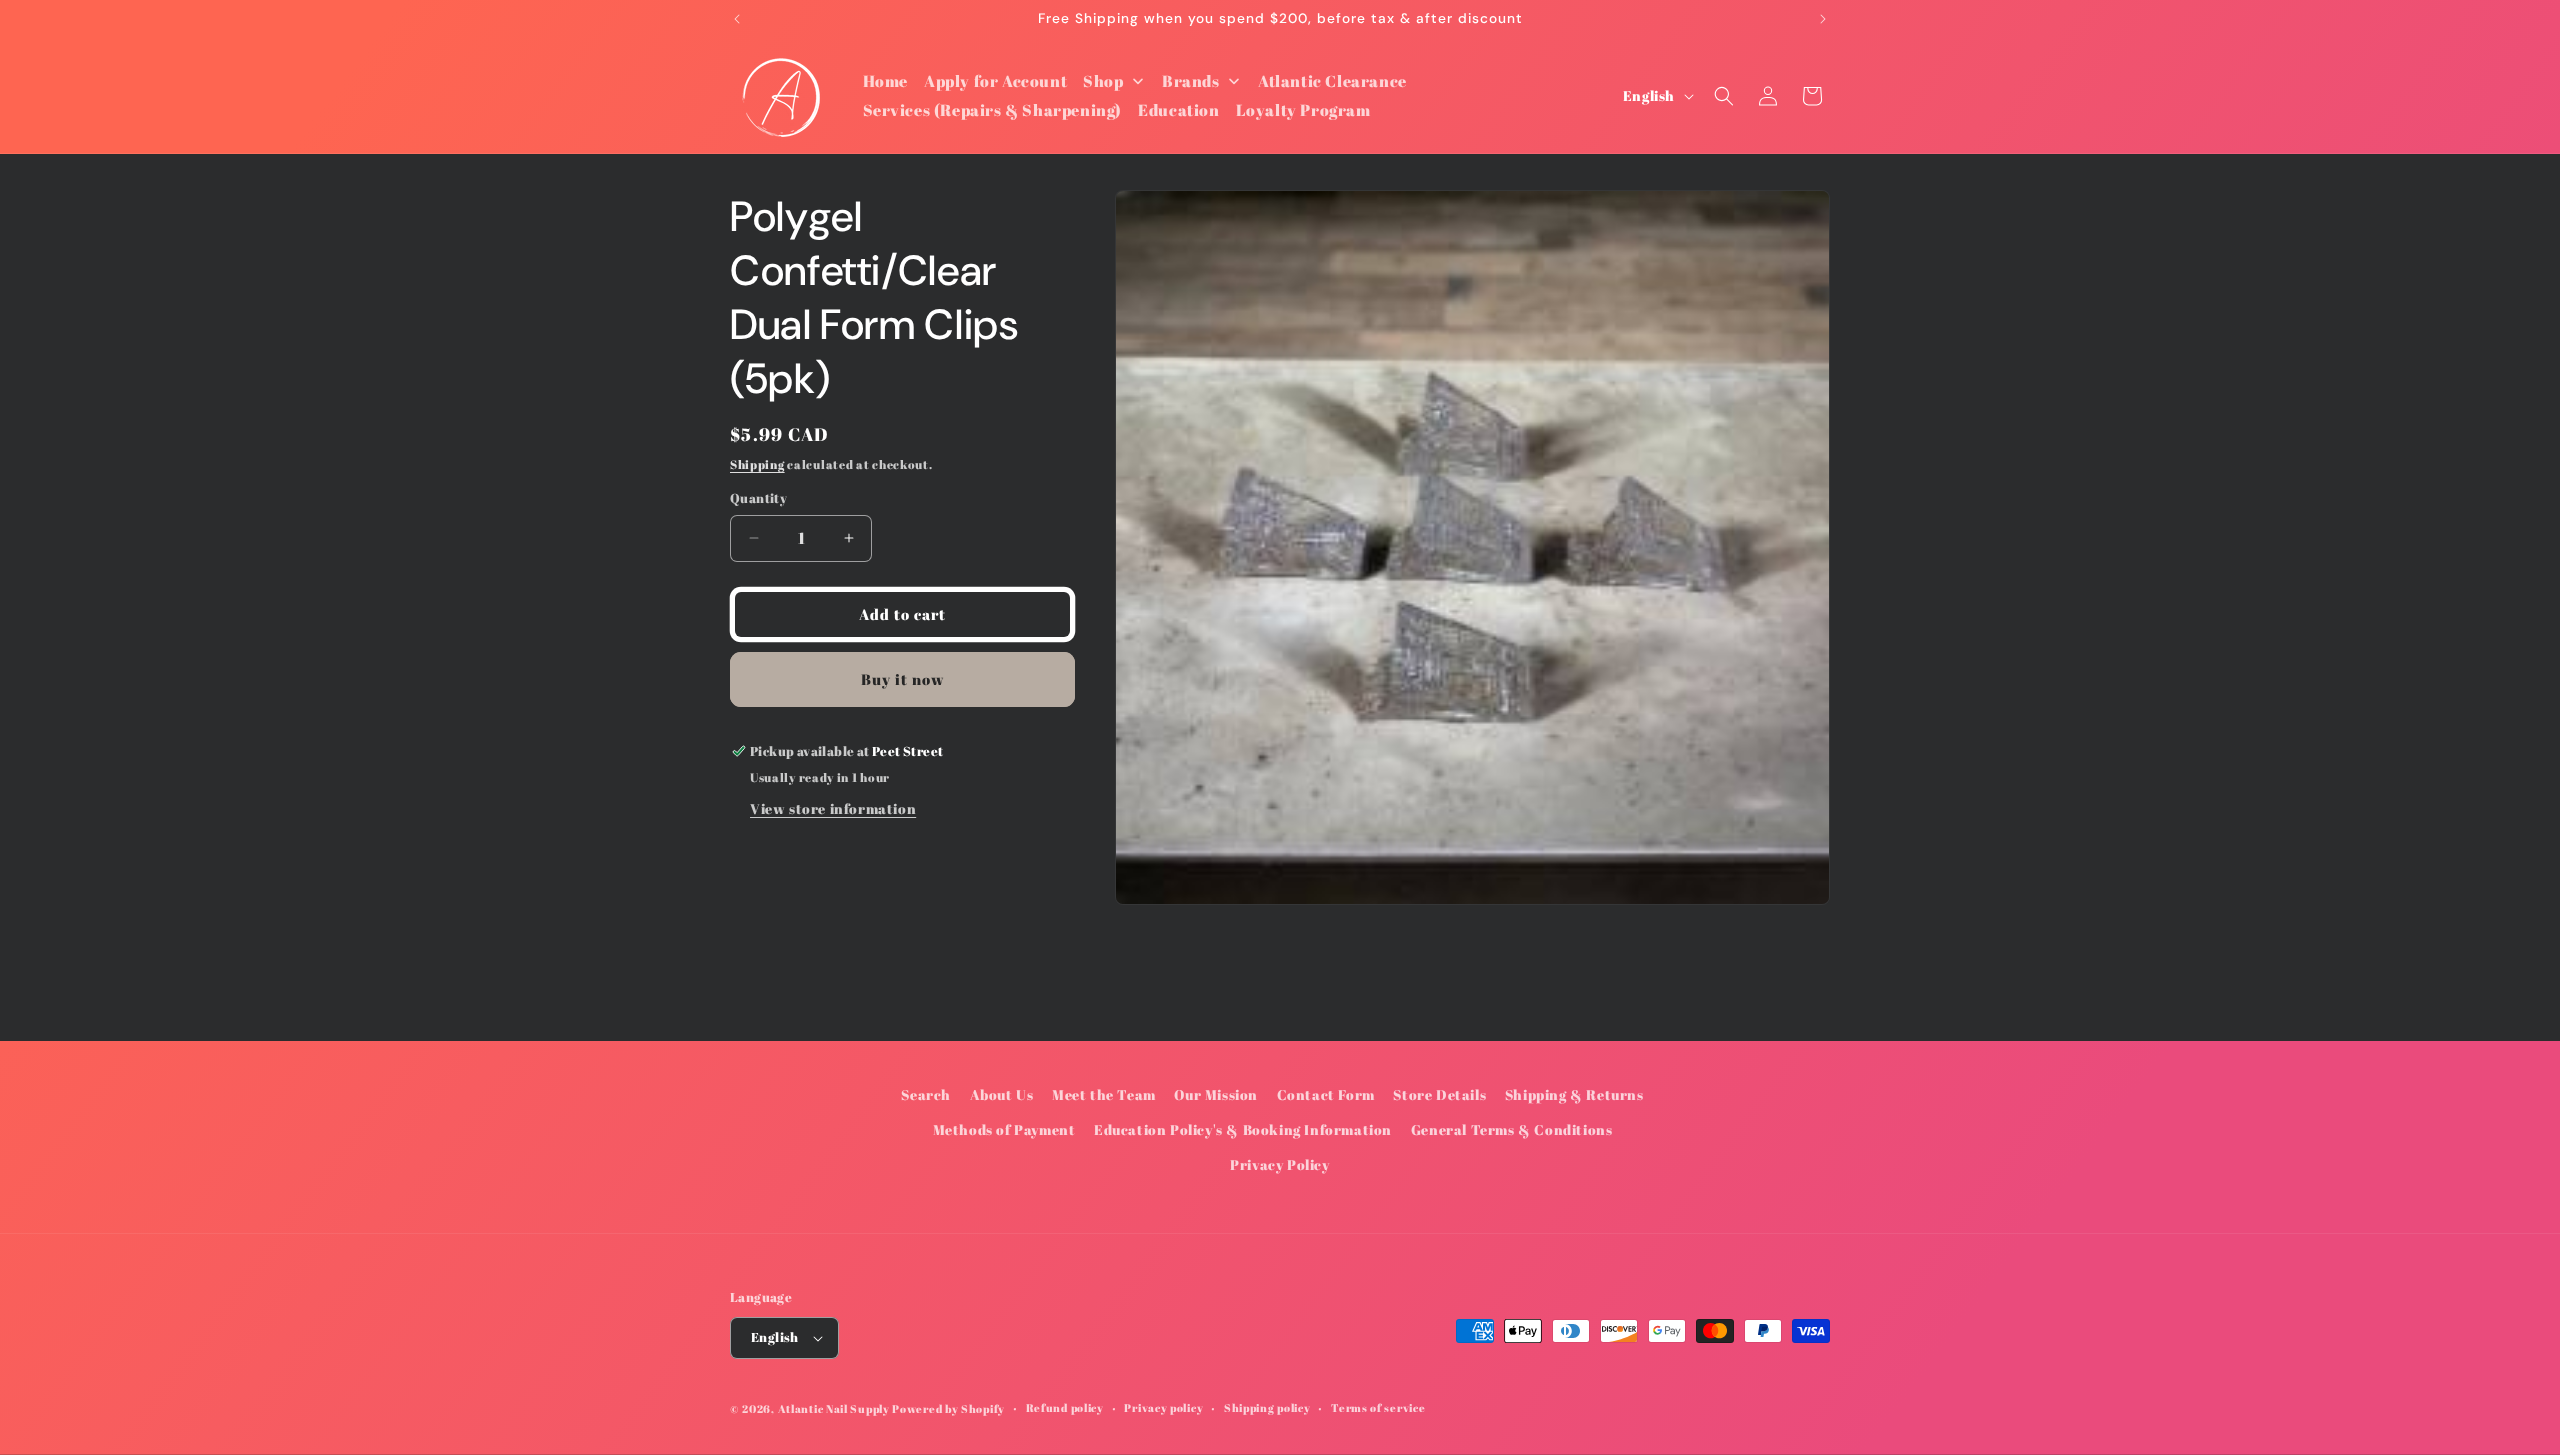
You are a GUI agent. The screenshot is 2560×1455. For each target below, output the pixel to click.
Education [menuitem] (1178, 110)
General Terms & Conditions (1512, 1129)
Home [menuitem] (885, 81)
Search (926, 1094)
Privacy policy (1163, 1407)
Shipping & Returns (1574, 1094)
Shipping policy (1267, 1407)
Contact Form (1326, 1094)
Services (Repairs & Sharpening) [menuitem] (993, 110)
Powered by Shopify (948, 1408)
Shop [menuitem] (1103, 81)
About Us (1002, 1094)
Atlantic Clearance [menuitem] (1332, 81)
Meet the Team (1104, 1094)
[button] (1724, 96)
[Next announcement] (1823, 19)
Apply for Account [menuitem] (995, 81)
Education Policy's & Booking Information (1243, 1129)
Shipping (757, 464)
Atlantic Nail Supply (834, 1408)
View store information (833, 808)
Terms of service (1378, 1407)
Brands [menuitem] (1191, 81)
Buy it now (903, 679)
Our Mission (1216, 1094)
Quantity (758, 498)
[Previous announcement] (737, 19)
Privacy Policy (1279, 1165)
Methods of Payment (1004, 1129)
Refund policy (1065, 1407)
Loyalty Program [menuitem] (1303, 110)
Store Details (1439, 1094)
